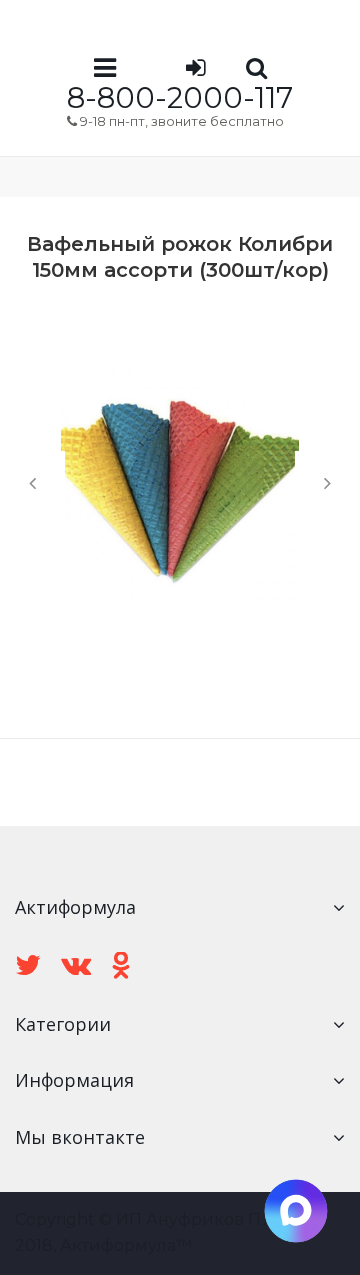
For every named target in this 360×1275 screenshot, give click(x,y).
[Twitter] (28, 965)
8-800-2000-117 (180, 97)
